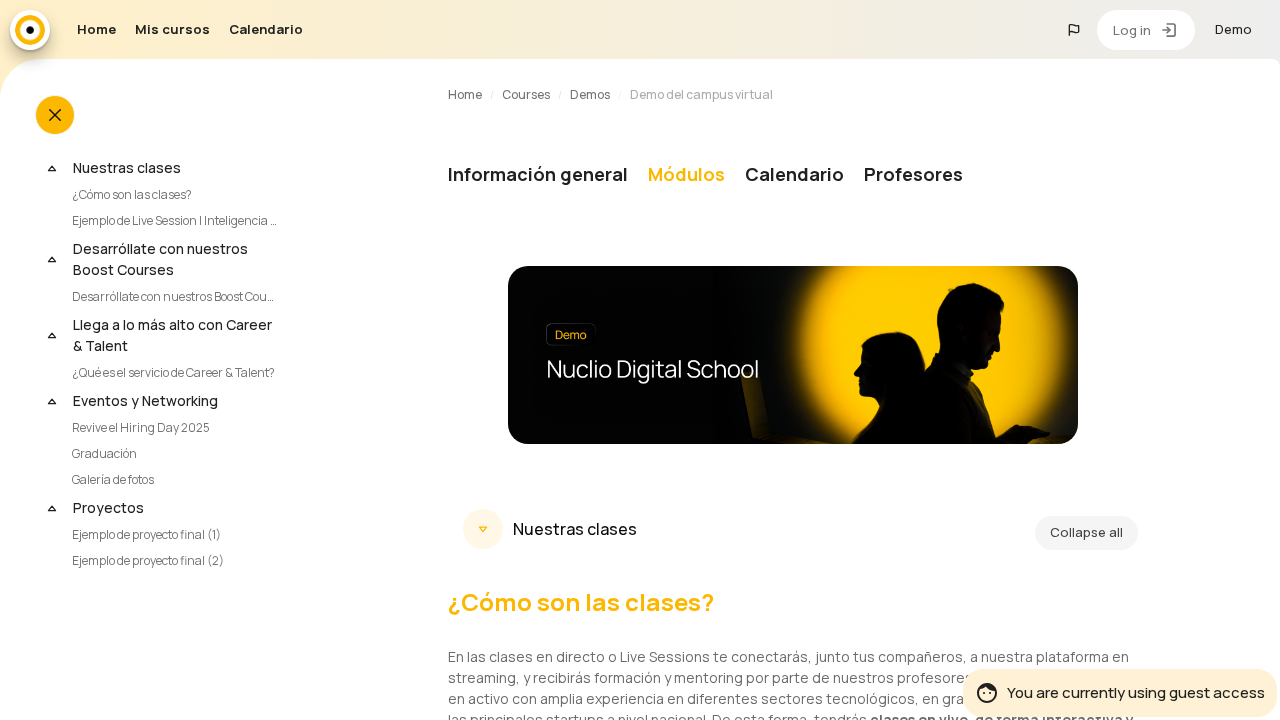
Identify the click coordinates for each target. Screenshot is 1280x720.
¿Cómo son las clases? (132, 194)
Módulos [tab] (686, 174)
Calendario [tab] (794, 174)
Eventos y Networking (145, 400)
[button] (1074, 30)
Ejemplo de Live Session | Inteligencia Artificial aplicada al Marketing (178, 220)
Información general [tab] (538, 174)
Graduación (104, 453)
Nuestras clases (127, 167)
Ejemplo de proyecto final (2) (148, 560)
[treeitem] (173, 193)
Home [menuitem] (96, 29)
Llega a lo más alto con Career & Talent (172, 335)
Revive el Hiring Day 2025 (141, 427)
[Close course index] (55, 115)
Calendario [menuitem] (266, 29)
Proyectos (108, 507)
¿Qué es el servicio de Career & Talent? (173, 372)
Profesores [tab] (913, 174)
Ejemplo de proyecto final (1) (146, 534)
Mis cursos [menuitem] (172, 29)
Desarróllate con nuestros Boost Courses (160, 259)
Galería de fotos (113, 479)
